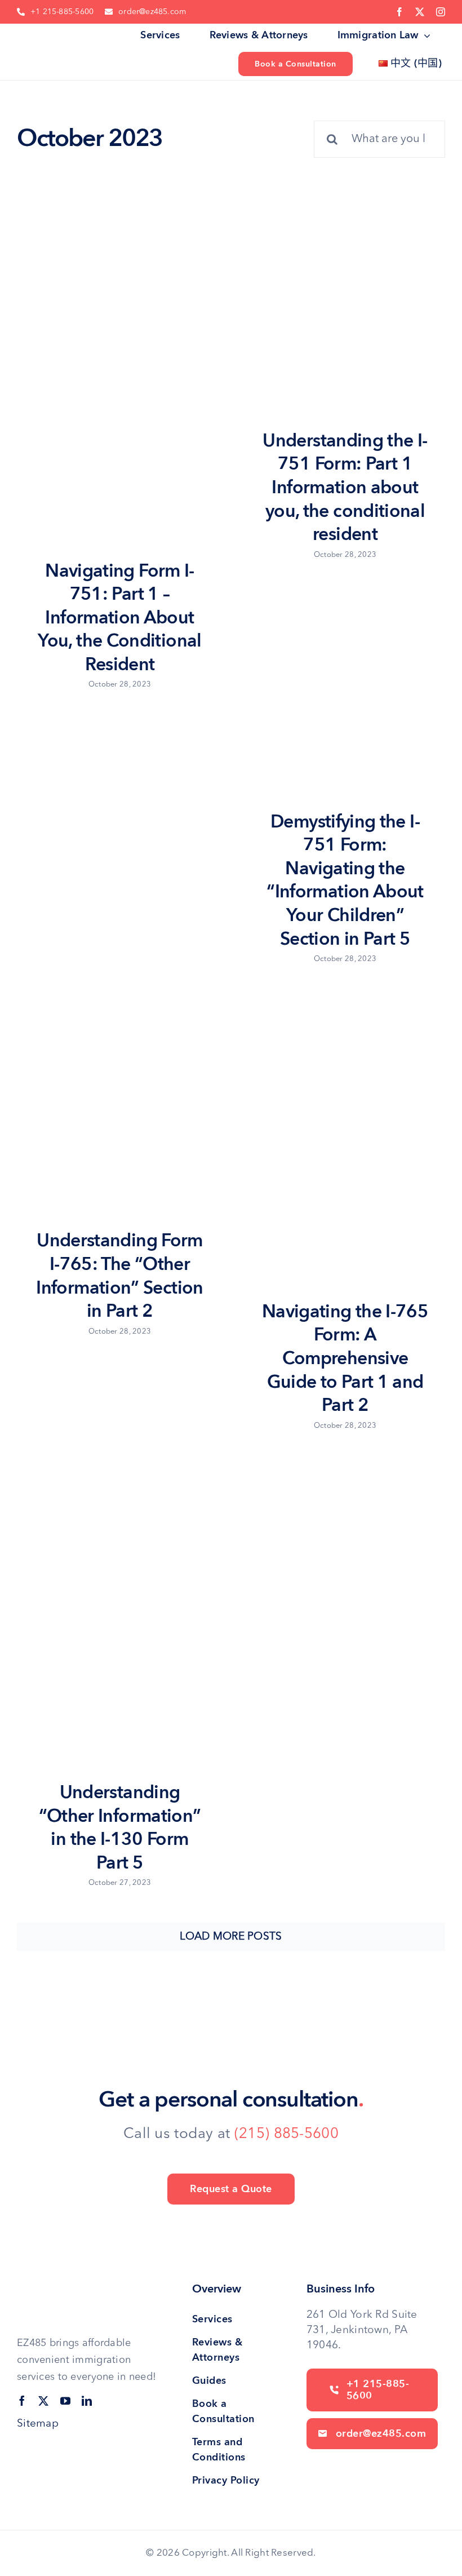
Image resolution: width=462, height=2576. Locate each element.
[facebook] (399, 12)
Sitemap (38, 2424)
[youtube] (65, 2401)
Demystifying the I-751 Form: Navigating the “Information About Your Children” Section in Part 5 (345, 880)
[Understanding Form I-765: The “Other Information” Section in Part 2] (118, 1106)
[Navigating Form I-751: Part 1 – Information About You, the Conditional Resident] (118, 391)
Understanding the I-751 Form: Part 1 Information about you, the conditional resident (345, 488)
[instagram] (441, 12)
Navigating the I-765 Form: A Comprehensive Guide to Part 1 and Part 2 (345, 1358)
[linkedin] (87, 2401)
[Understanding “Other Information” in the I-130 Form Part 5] (118, 1615)
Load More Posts (231, 1937)
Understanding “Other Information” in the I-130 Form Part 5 (120, 1828)
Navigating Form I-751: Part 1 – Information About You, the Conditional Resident (119, 618)
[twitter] (420, 12)
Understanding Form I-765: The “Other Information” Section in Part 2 (119, 1276)
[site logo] (55, 36)
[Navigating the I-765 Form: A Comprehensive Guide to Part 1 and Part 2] (344, 1141)
